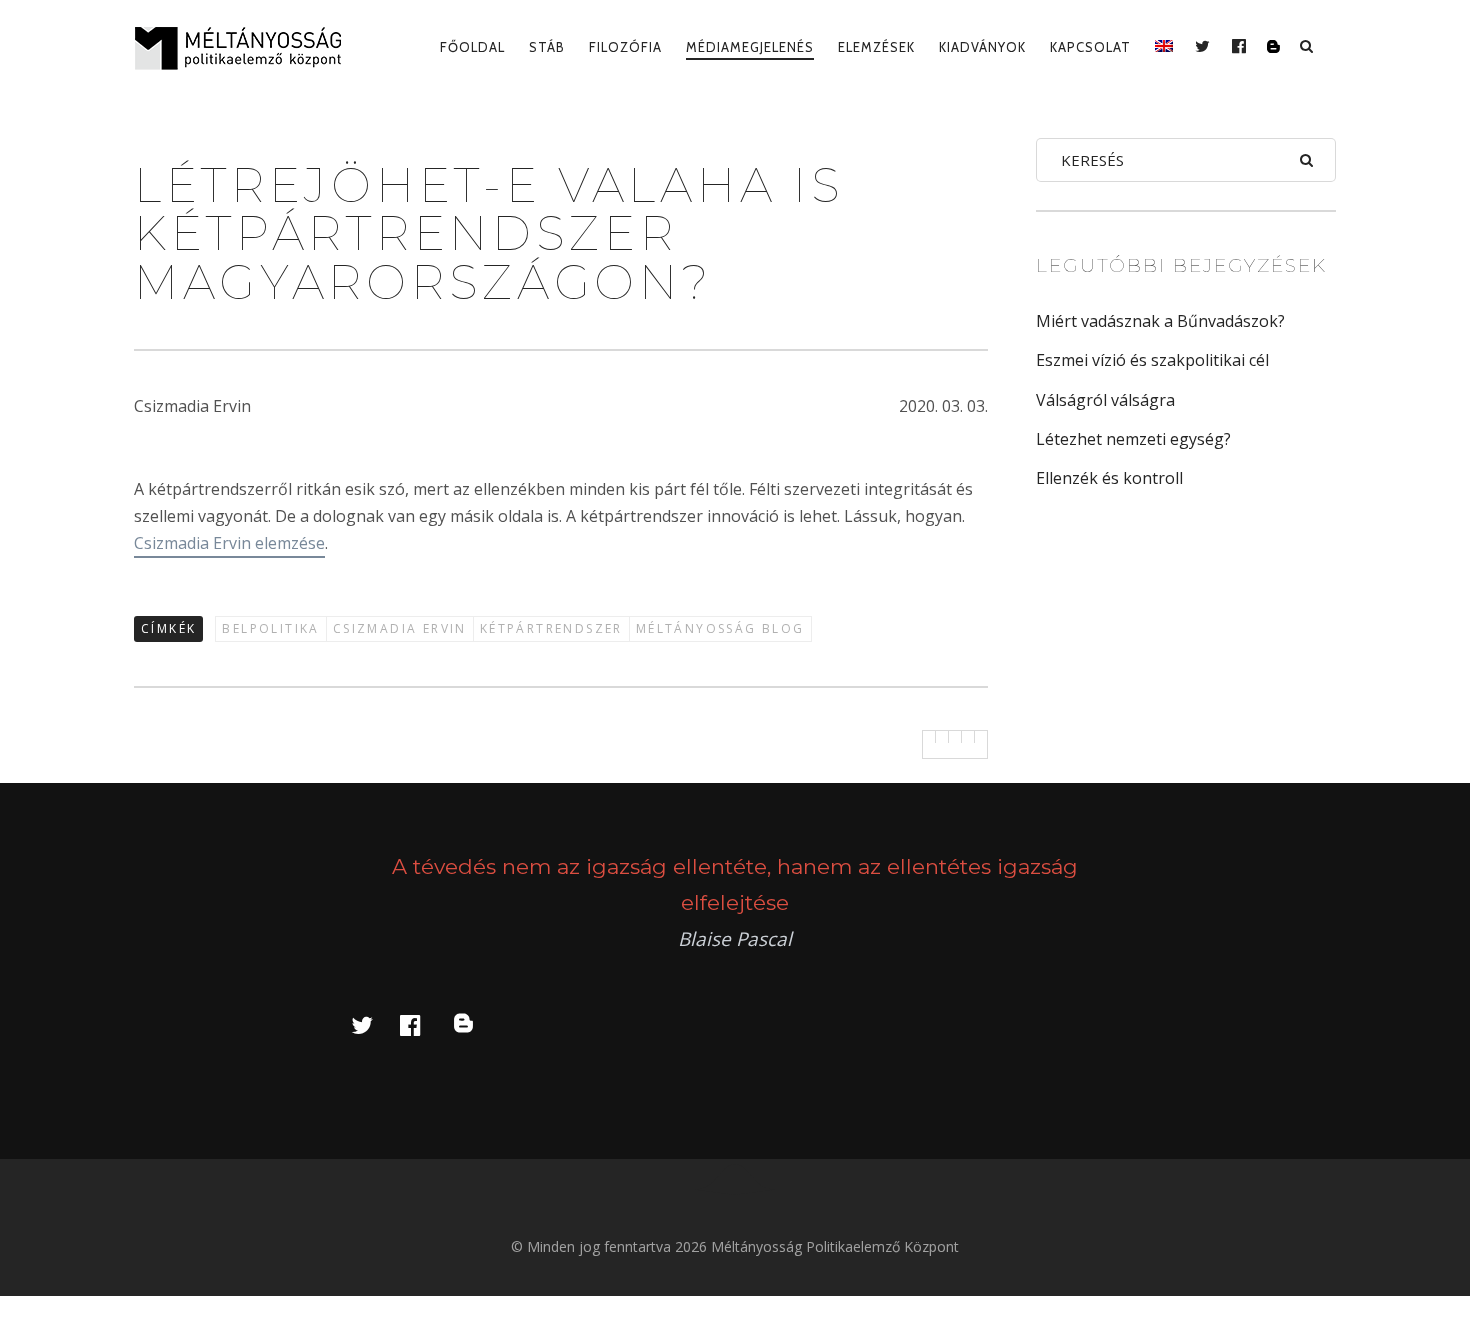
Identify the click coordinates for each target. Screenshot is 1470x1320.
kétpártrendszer (551, 628)
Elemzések (876, 47)
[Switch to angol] (1164, 47)
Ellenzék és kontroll (1109, 478)
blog (475, 1024)
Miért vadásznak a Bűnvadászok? (1160, 321)
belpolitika (270, 628)
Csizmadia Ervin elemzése (229, 543)
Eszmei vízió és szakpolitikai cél (1152, 360)
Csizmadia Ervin (400, 628)
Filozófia (625, 47)
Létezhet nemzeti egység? (1133, 439)
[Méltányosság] (246, 48)
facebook (422, 1024)
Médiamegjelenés (750, 47)
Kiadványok (982, 47)
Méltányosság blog (720, 628)
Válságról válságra (1105, 400)
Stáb (547, 47)
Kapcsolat (1090, 47)
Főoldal (472, 47)
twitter (374, 1024)
